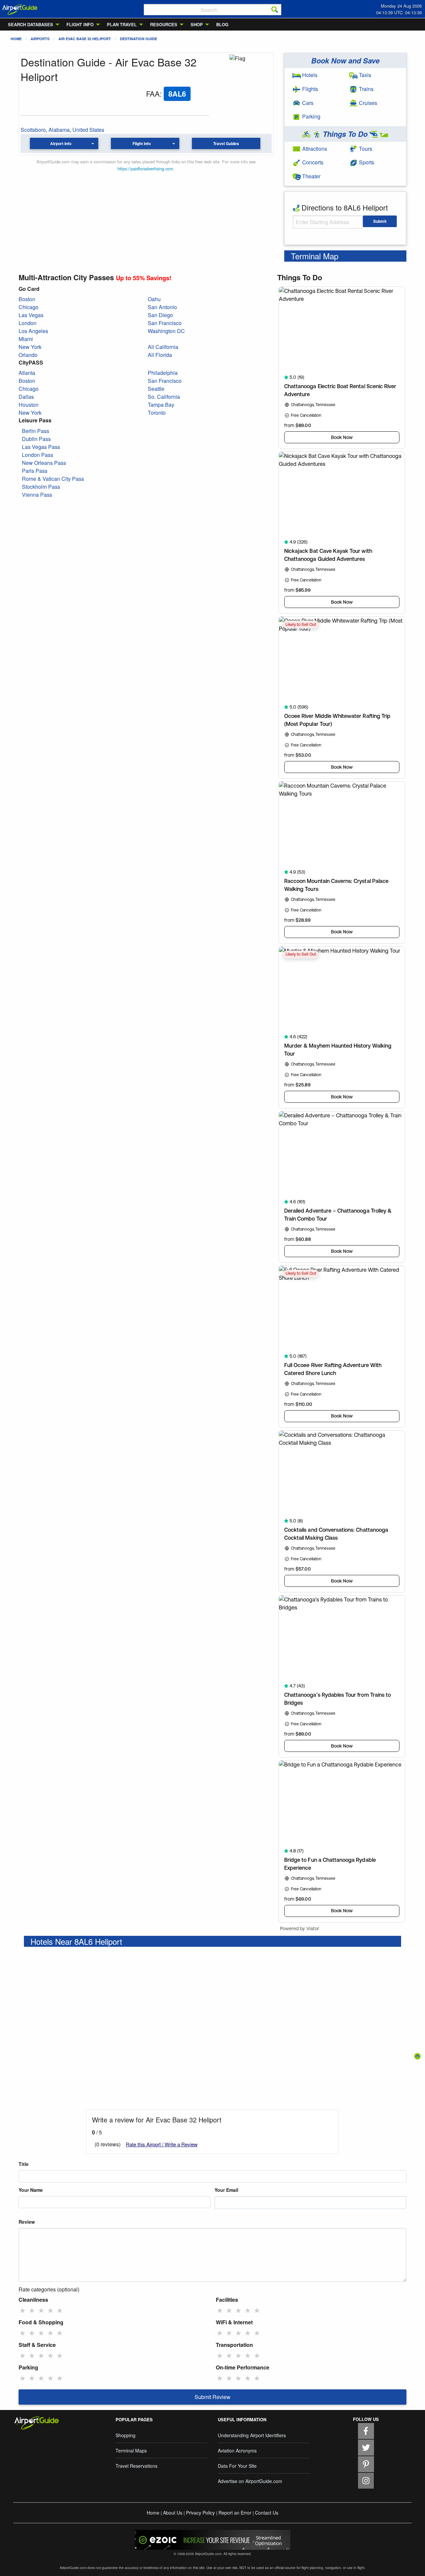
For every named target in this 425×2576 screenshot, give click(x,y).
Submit (380, 221)
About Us (173, 2513)
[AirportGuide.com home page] (20, 9)
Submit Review (212, 2397)
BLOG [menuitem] (222, 24)
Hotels (309, 75)
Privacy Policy (200, 2513)
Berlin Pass (36, 431)
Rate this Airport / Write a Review (162, 2144)
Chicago (29, 307)
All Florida (160, 355)
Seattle (156, 389)
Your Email (226, 2190)
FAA (153, 93)
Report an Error (235, 2513)
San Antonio (162, 307)
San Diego (160, 315)
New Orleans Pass (44, 463)
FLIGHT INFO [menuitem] (80, 24)
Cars (307, 103)
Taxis (364, 75)
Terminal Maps (131, 2450)
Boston (27, 299)
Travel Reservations (136, 2466)
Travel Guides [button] (226, 143)
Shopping (126, 2435)
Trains (366, 89)
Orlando (28, 355)
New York (30, 347)
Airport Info (61, 143)
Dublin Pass (36, 439)
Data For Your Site (237, 2466)
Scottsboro (33, 130)
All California (163, 347)
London (28, 323)
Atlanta (27, 373)
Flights (309, 89)
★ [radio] (23, 2310)
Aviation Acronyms (237, 2450)
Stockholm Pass (41, 487)
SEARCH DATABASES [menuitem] (31, 24)
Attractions (314, 149)
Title (24, 2164)
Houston (29, 405)
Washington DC (166, 331)
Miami (26, 339)
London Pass (38, 455)
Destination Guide (138, 39)
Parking (311, 116)
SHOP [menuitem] (197, 24)
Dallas (26, 397)
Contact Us (267, 2513)
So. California (164, 397)
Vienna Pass (37, 495)
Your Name (31, 2190)
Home (16, 39)
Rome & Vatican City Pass (53, 479)
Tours (365, 149)
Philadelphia (163, 373)
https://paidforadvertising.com (145, 169)
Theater (311, 176)
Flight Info (142, 143)
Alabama (59, 130)
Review (27, 2222)
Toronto (157, 413)
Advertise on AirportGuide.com (250, 2481)
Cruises (367, 103)
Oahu (154, 299)
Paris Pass (35, 471)
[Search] (275, 10)
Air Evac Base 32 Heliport (85, 39)
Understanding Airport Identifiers (252, 2435)
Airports (40, 39)
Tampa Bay (161, 405)
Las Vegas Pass (41, 447)
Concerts (312, 162)
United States (88, 130)
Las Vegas (31, 315)
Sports (366, 162)
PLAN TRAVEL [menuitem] (122, 24)
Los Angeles (33, 331)
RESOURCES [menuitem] (164, 24)
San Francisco (165, 323)
